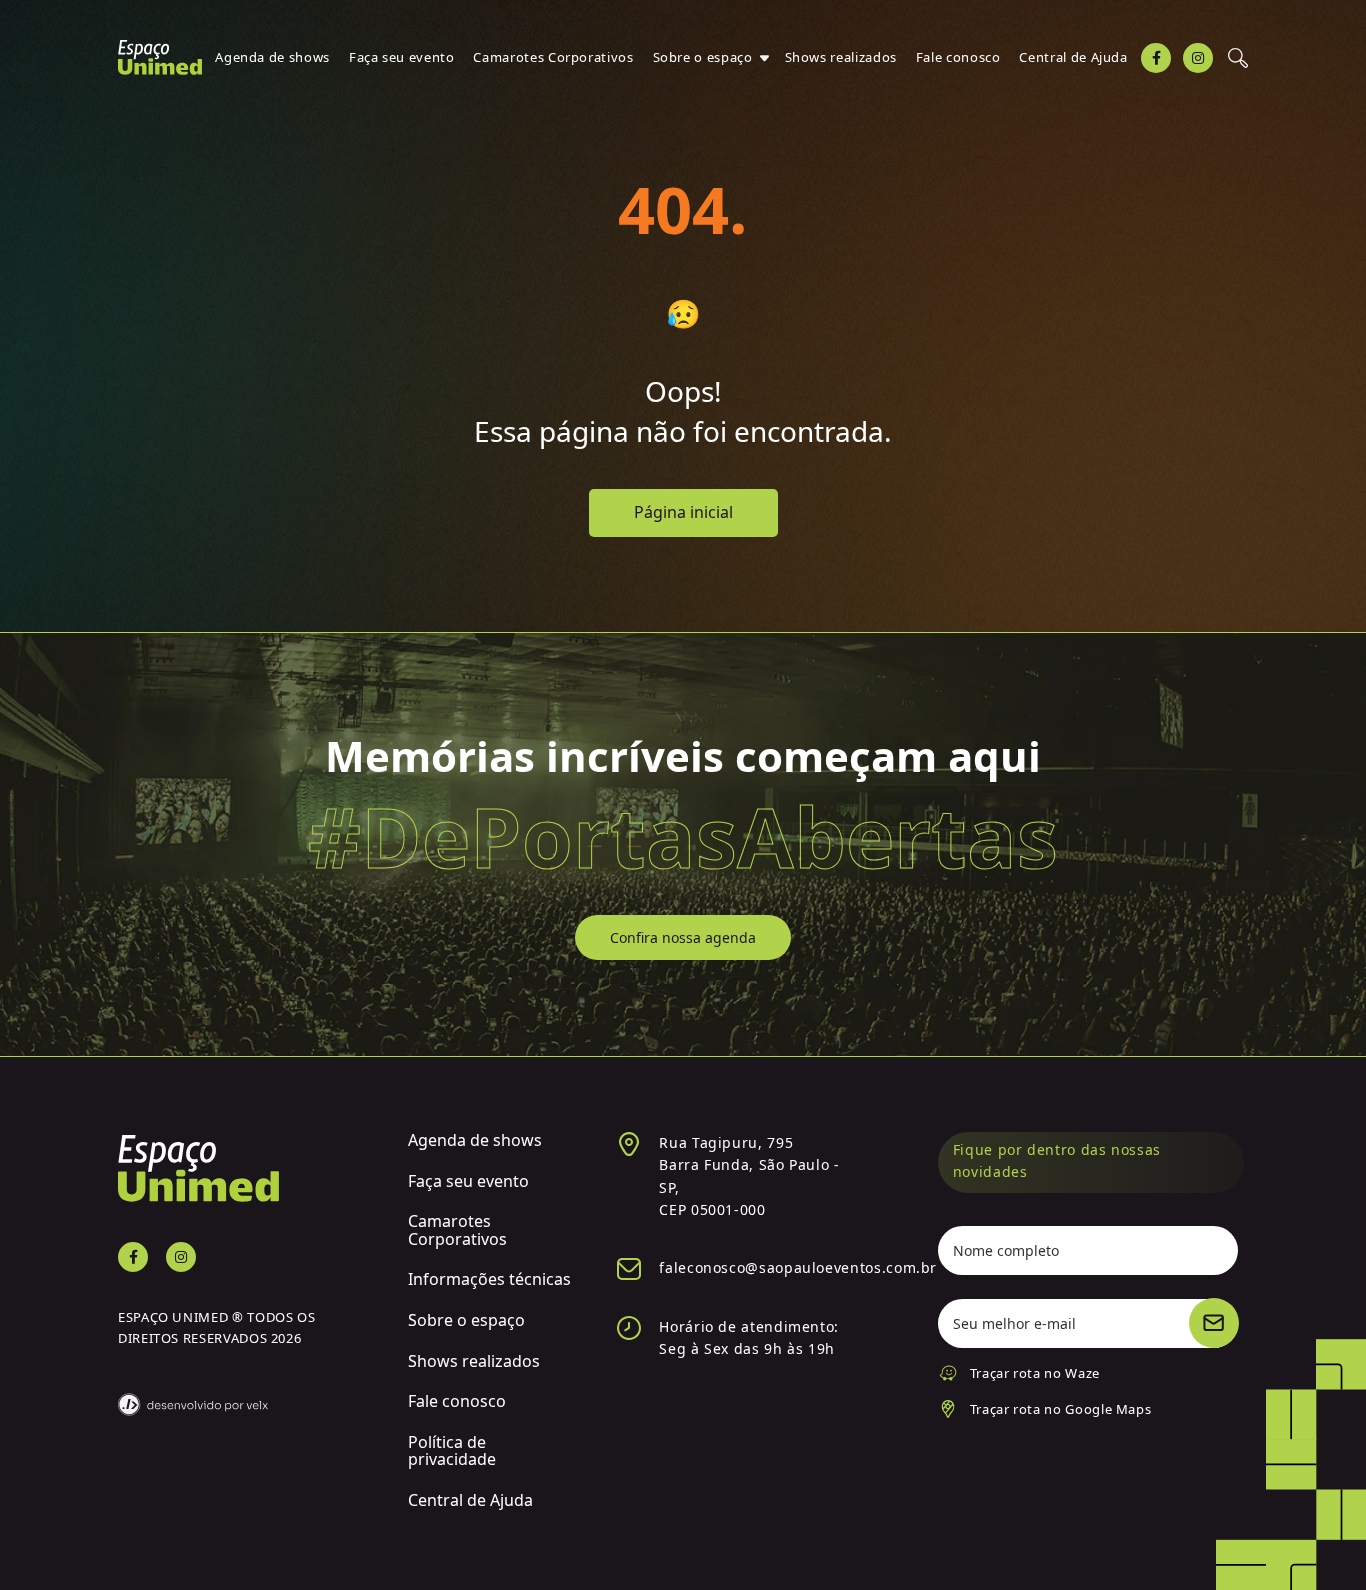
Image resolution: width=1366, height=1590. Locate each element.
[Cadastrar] (1214, 1323)
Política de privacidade (452, 1451)
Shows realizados (841, 57)
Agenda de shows (272, 57)
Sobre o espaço (703, 57)
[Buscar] (1238, 58)
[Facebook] (1156, 58)
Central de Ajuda (1073, 57)
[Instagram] (1198, 58)
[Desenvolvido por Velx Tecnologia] (248, 1392)
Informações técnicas (489, 1279)
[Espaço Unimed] (160, 57)
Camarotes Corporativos (553, 57)
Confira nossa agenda (683, 937)
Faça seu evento (402, 57)
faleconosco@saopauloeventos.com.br (798, 1267)
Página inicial (683, 512)
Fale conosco (958, 57)
